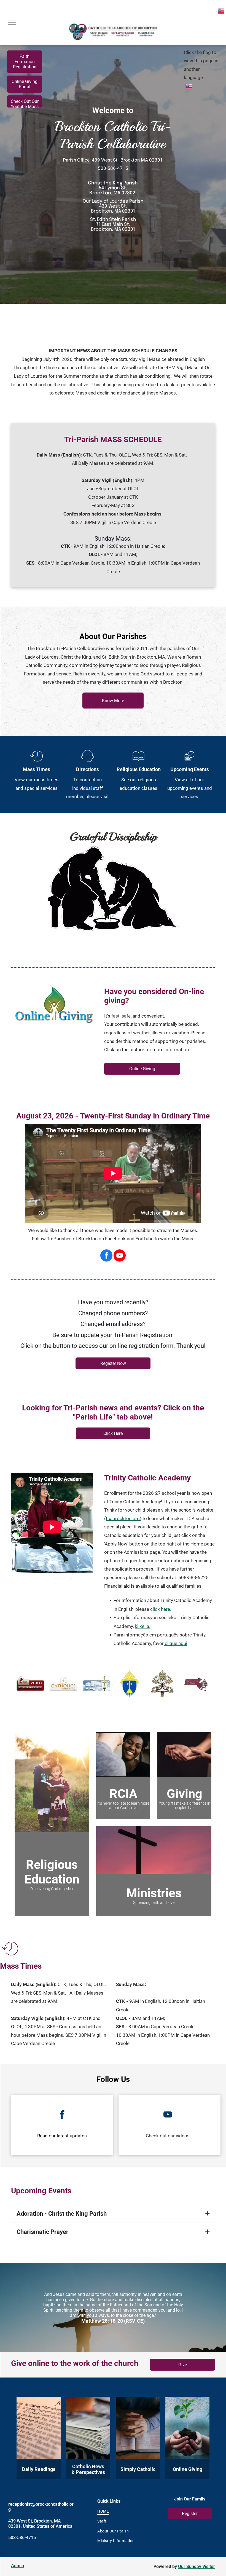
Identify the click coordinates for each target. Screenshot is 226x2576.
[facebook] (106, 1256)
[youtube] (120, 1256)
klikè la (142, 1626)
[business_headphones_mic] (88, 762)
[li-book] (138, 762)
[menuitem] (123, 2511)
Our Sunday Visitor (197, 2566)
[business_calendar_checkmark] (189, 762)
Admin (18, 2566)
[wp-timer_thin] (37, 762)
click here (160, 1609)
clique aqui (176, 1643)
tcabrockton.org (123, 1518)
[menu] (12, 22)
